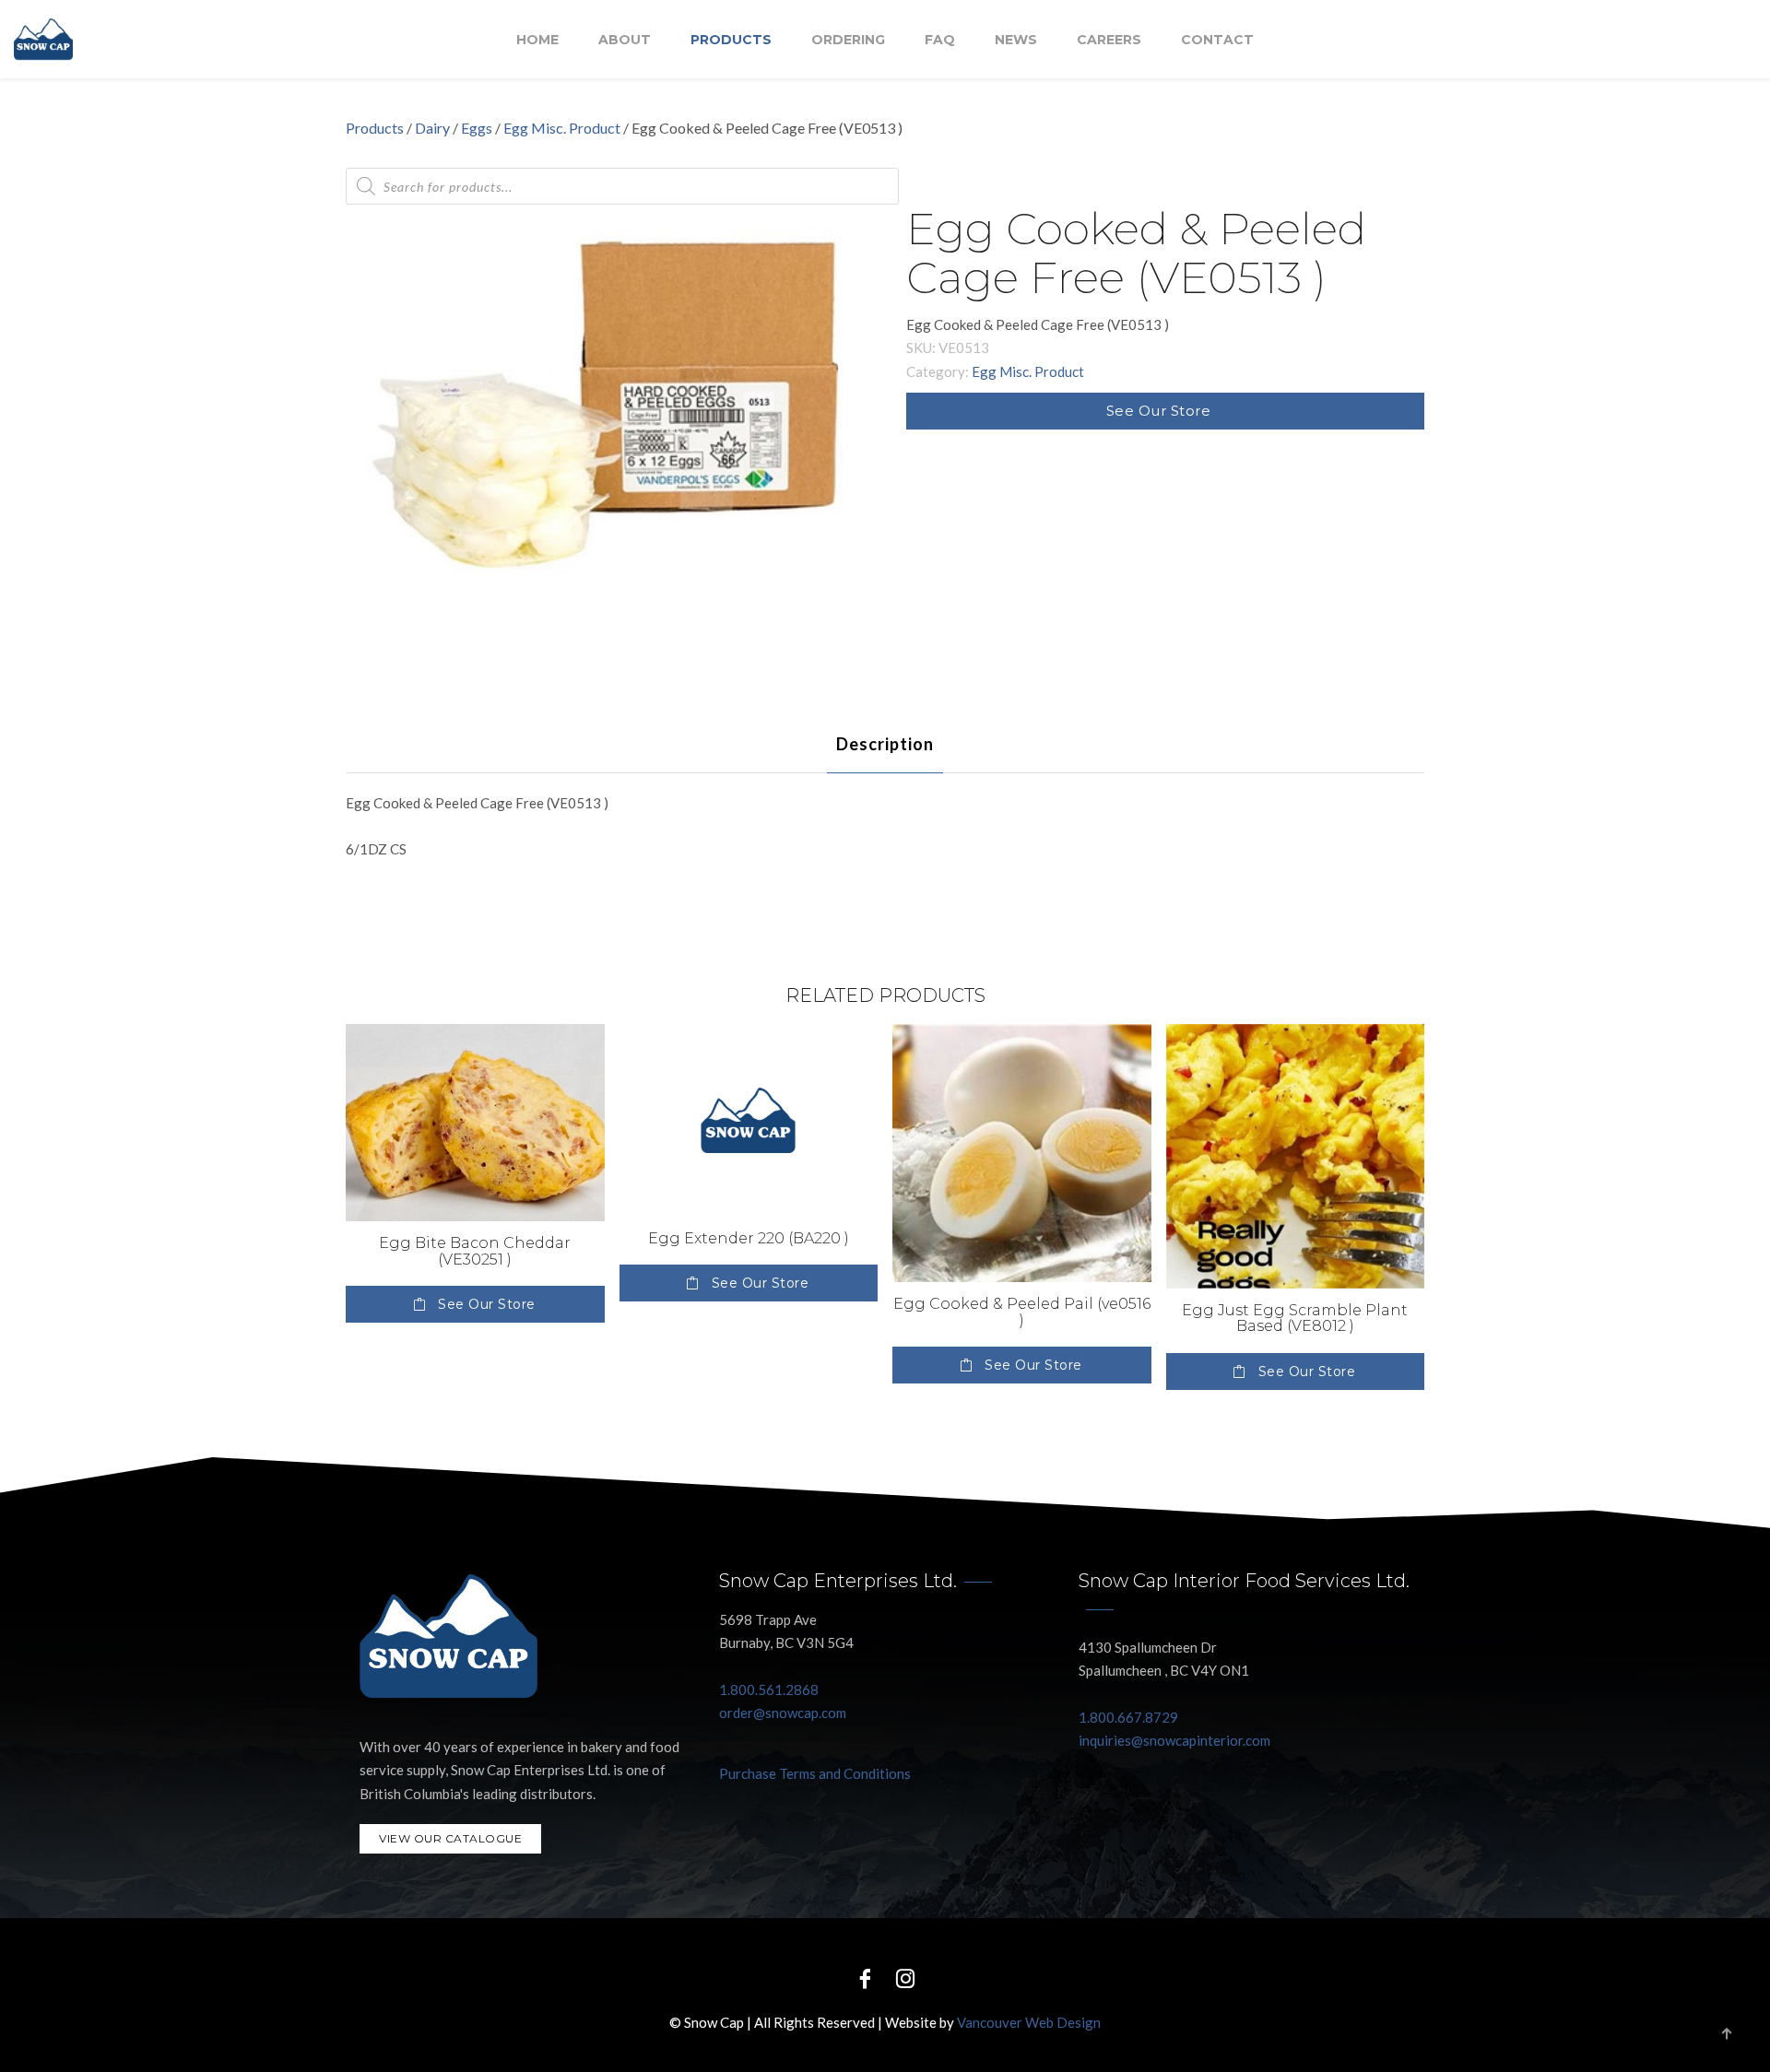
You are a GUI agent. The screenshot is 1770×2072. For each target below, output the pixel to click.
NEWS (1016, 40)
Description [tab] (885, 744)
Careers (1109, 40)
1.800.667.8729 (1128, 1717)
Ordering (848, 40)
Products (731, 40)
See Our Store (1159, 411)
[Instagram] (905, 1978)
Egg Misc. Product (562, 128)
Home (537, 40)
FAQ (940, 40)
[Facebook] (865, 1978)
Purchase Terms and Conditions (815, 1773)
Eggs (477, 128)
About (625, 40)
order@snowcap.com (783, 1713)
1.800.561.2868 (769, 1689)
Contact (1217, 40)
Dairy (432, 128)
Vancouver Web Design (1029, 2022)
